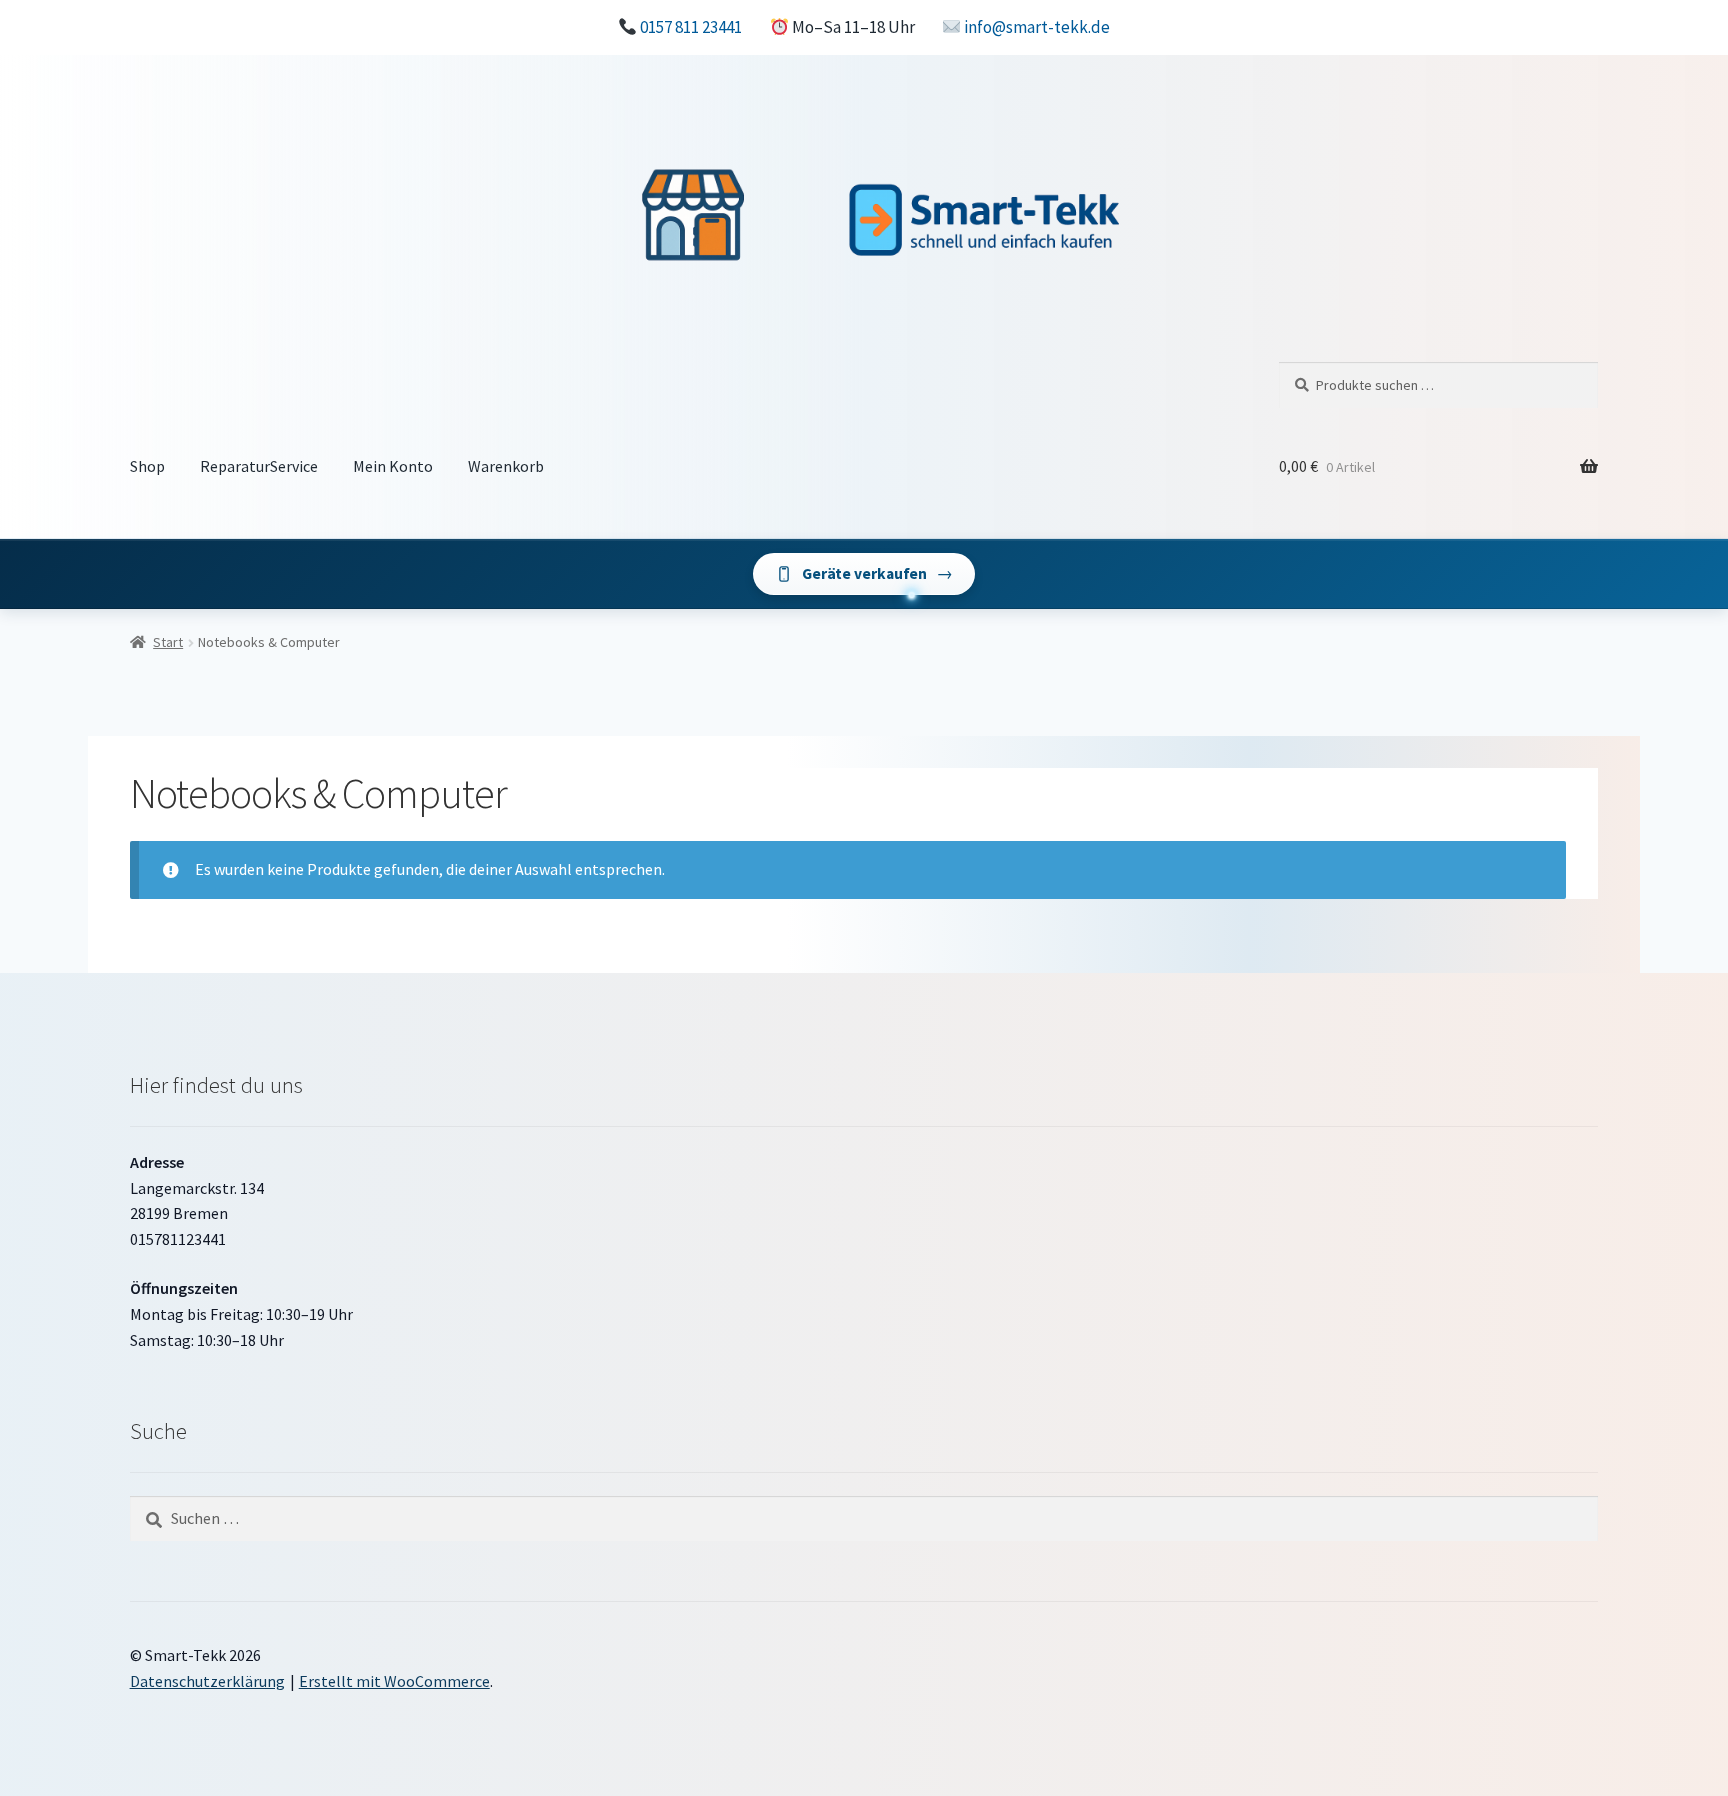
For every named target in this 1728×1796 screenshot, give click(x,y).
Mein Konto (393, 466)
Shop (147, 466)
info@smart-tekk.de (1037, 27)
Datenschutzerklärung (207, 1681)
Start (168, 642)
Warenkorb (506, 466)
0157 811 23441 (691, 27)
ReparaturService (259, 466)
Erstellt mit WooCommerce (394, 1681)
